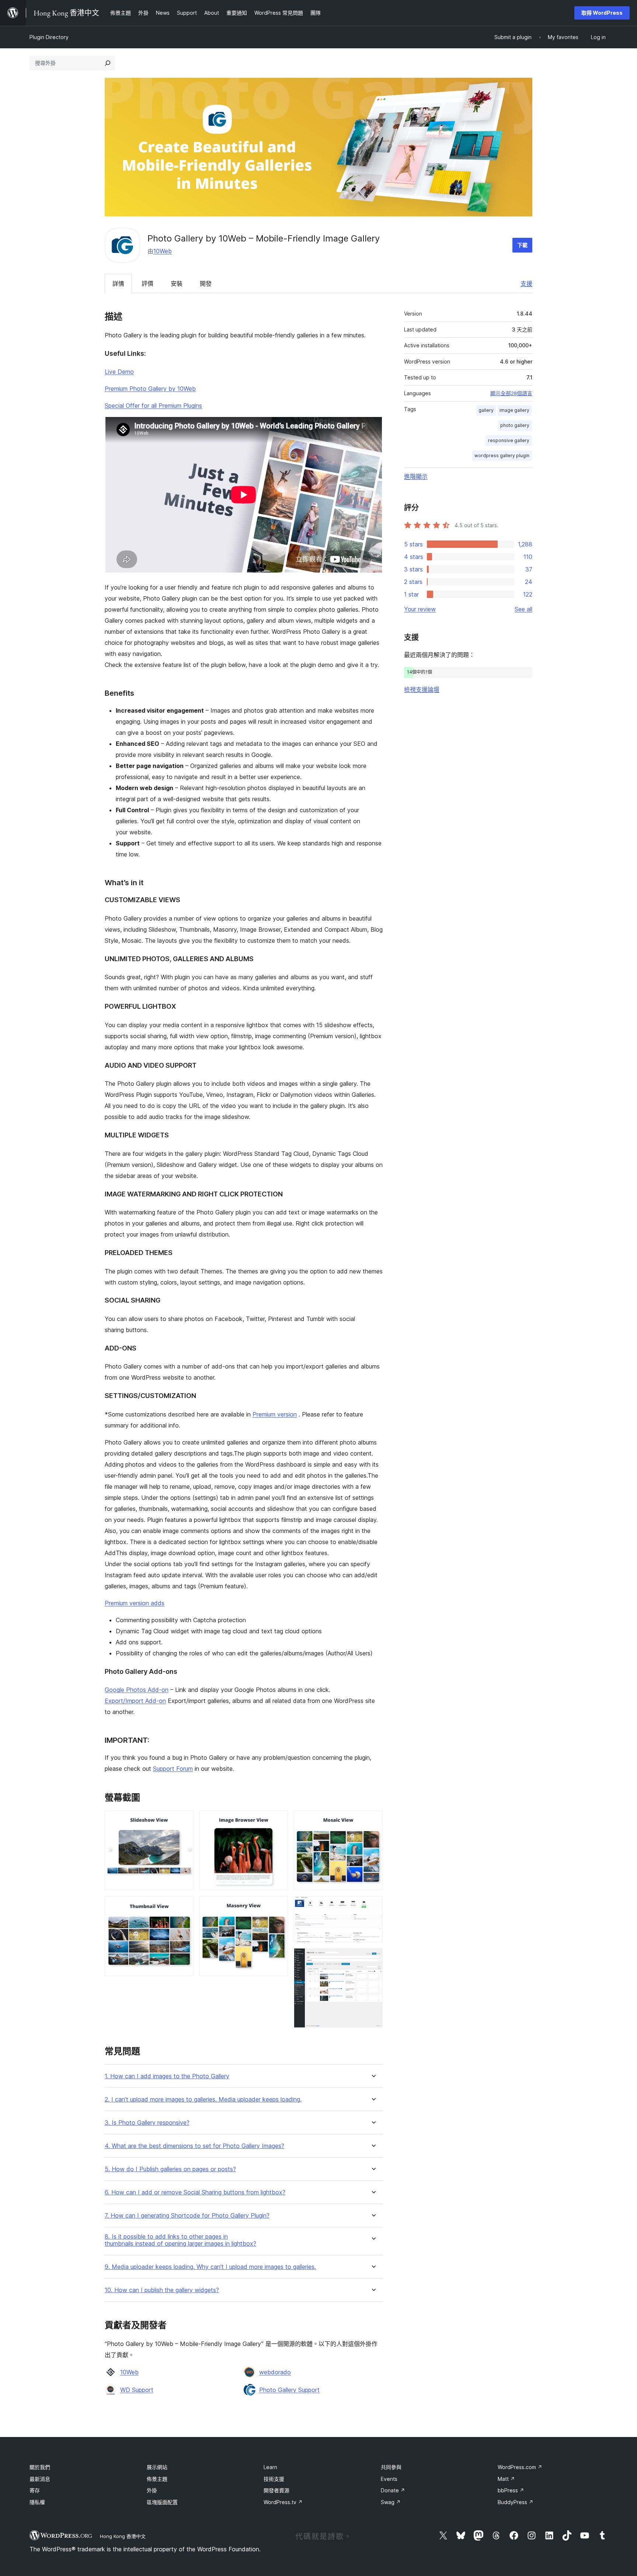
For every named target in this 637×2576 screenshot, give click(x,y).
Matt (506, 2479)
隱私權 (37, 2502)
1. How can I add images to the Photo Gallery (167, 2076)
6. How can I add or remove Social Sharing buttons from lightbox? (195, 2192)
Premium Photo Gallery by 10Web (150, 389)
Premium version (275, 1414)
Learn (270, 2467)
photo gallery (515, 425)
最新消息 (40, 2479)
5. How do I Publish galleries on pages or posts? (170, 2169)
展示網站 (157, 2467)
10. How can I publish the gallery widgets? (162, 2290)
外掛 (152, 2490)
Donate (393, 2490)
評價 (147, 284)
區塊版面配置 (162, 2502)
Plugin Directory (49, 37)
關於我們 (40, 2467)
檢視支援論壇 (422, 689)
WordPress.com (520, 2467)
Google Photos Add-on (137, 1690)
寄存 (35, 2490)
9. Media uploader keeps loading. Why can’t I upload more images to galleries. (210, 2267)
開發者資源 (276, 2490)
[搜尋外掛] (108, 63)
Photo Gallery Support (289, 2390)
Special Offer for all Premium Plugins (153, 406)
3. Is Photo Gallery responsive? (147, 2123)
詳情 (118, 284)
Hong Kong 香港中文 (123, 2536)
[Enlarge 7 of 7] (373, 1958)
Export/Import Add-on (135, 1701)
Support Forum (173, 1769)
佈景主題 (157, 2479)
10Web (163, 251)
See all (523, 609)
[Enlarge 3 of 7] (278, 1821)
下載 (522, 245)
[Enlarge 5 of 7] (373, 1821)
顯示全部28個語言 (511, 393)
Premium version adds (135, 1603)
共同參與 (391, 2467)
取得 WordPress (602, 13)
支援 (526, 284)
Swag (391, 2502)
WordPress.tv (283, 2502)
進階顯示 (416, 476)
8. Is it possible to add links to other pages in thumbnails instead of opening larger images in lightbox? (180, 2240)
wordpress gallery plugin (502, 456)
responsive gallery (509, 440)
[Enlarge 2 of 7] (184, 1906)
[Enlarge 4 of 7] (278, 1906)
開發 (206, 284)
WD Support (137, 2390)
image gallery (514, 410)
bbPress (511, 2490)
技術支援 (274, 2479)
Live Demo (119, 372)
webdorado (275, 2372)
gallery (486, 410)
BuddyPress (516, 2502)
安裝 (177, 284)
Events (389, 2479)
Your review (420, 609)
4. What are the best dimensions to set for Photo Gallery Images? (194, 2146)
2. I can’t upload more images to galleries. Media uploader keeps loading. (203, 2099)
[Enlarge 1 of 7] (184, 1821)
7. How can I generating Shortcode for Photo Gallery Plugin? (187, 2216)
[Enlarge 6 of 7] (373, 1906)
